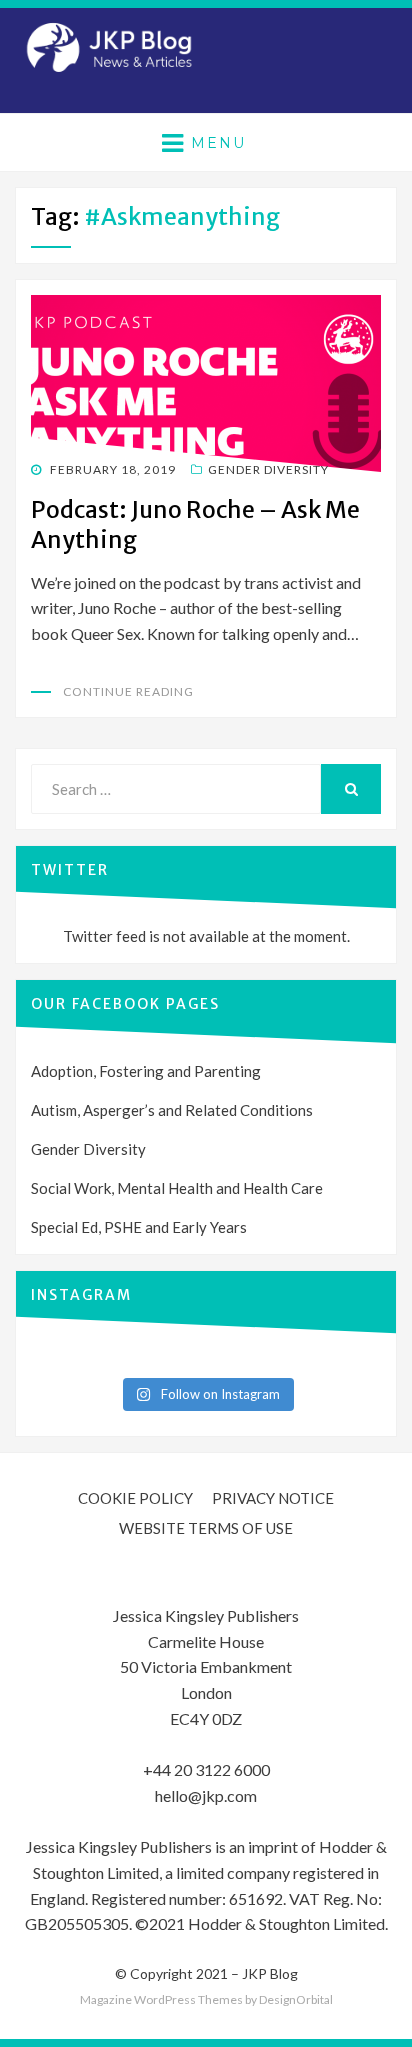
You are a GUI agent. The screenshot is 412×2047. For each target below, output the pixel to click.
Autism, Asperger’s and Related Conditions (172, 1110)
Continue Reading (128, 691)
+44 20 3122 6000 (206, 1769)
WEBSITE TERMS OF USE (206, 1528)
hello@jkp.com (206, 1795)
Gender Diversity (268, 469)
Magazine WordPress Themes (161, 1999)
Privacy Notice (273, 1498)
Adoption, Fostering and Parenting (146, 1071)
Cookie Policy (135, 1498)
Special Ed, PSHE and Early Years (139, 1227)
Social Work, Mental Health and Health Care (177, 1188)
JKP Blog (270, 1973)
